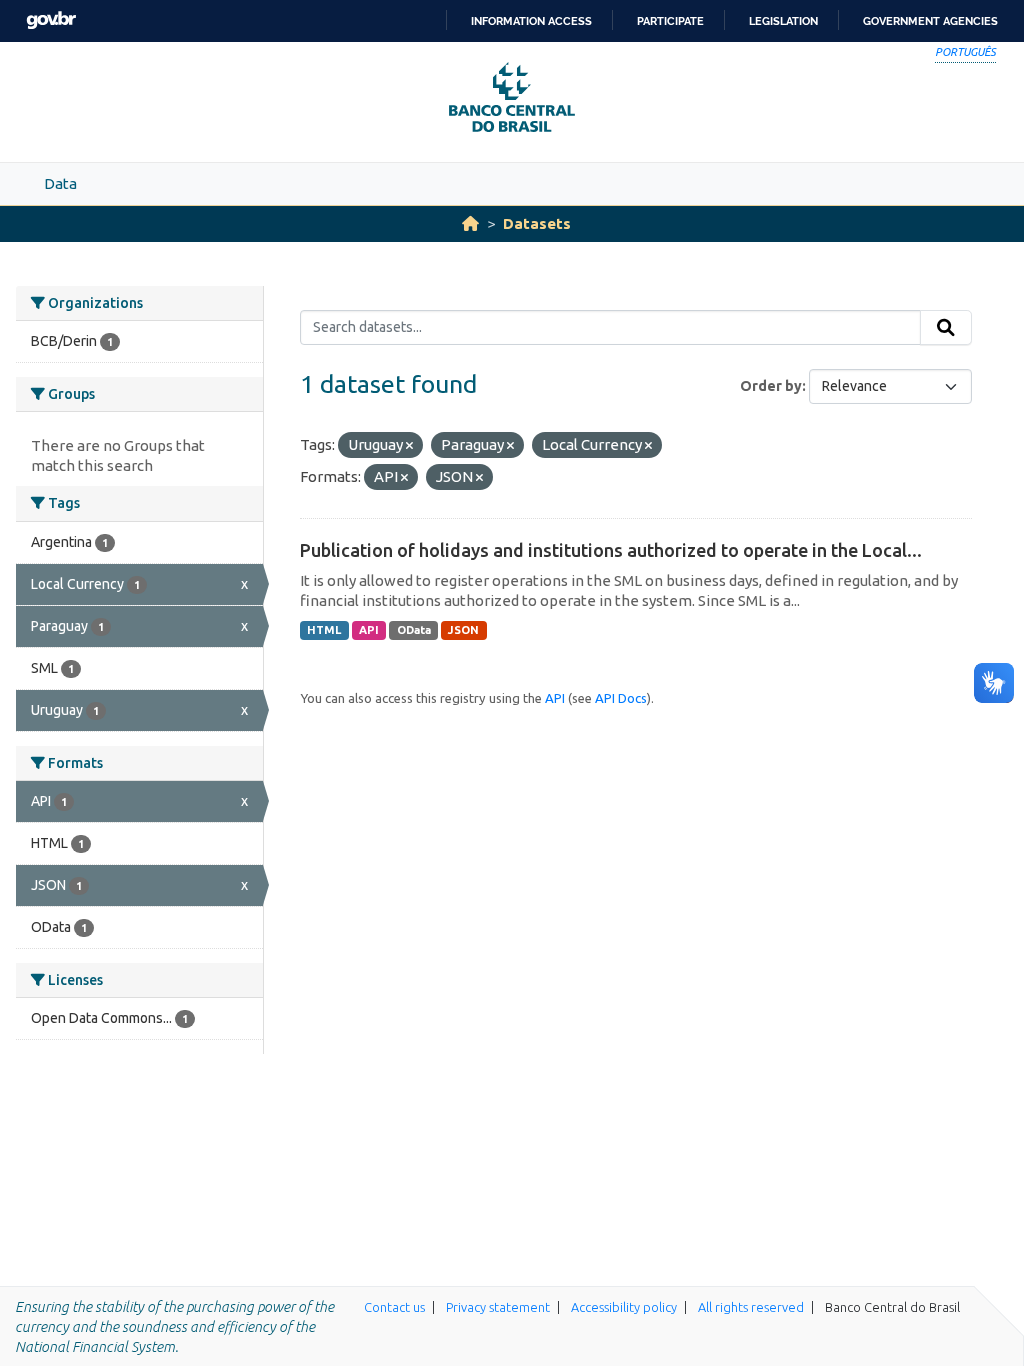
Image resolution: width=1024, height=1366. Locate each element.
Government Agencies (930, 21)
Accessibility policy (624, 1307)
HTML (324, 630)
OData (414, 630)
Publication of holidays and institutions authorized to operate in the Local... (611, 550)
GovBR (51, 20)
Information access (531, 21)
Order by (771, 386)
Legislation (783, 21)
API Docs (621, 698)
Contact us (394, 1307)
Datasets (537, 223)
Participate (670, 21)
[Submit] (946, 328)
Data (60, 183)
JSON (463, 630)
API (369, 630)
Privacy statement (498, 1307)
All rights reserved (751, 1307)
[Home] (470, 223)
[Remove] (409, 446)
